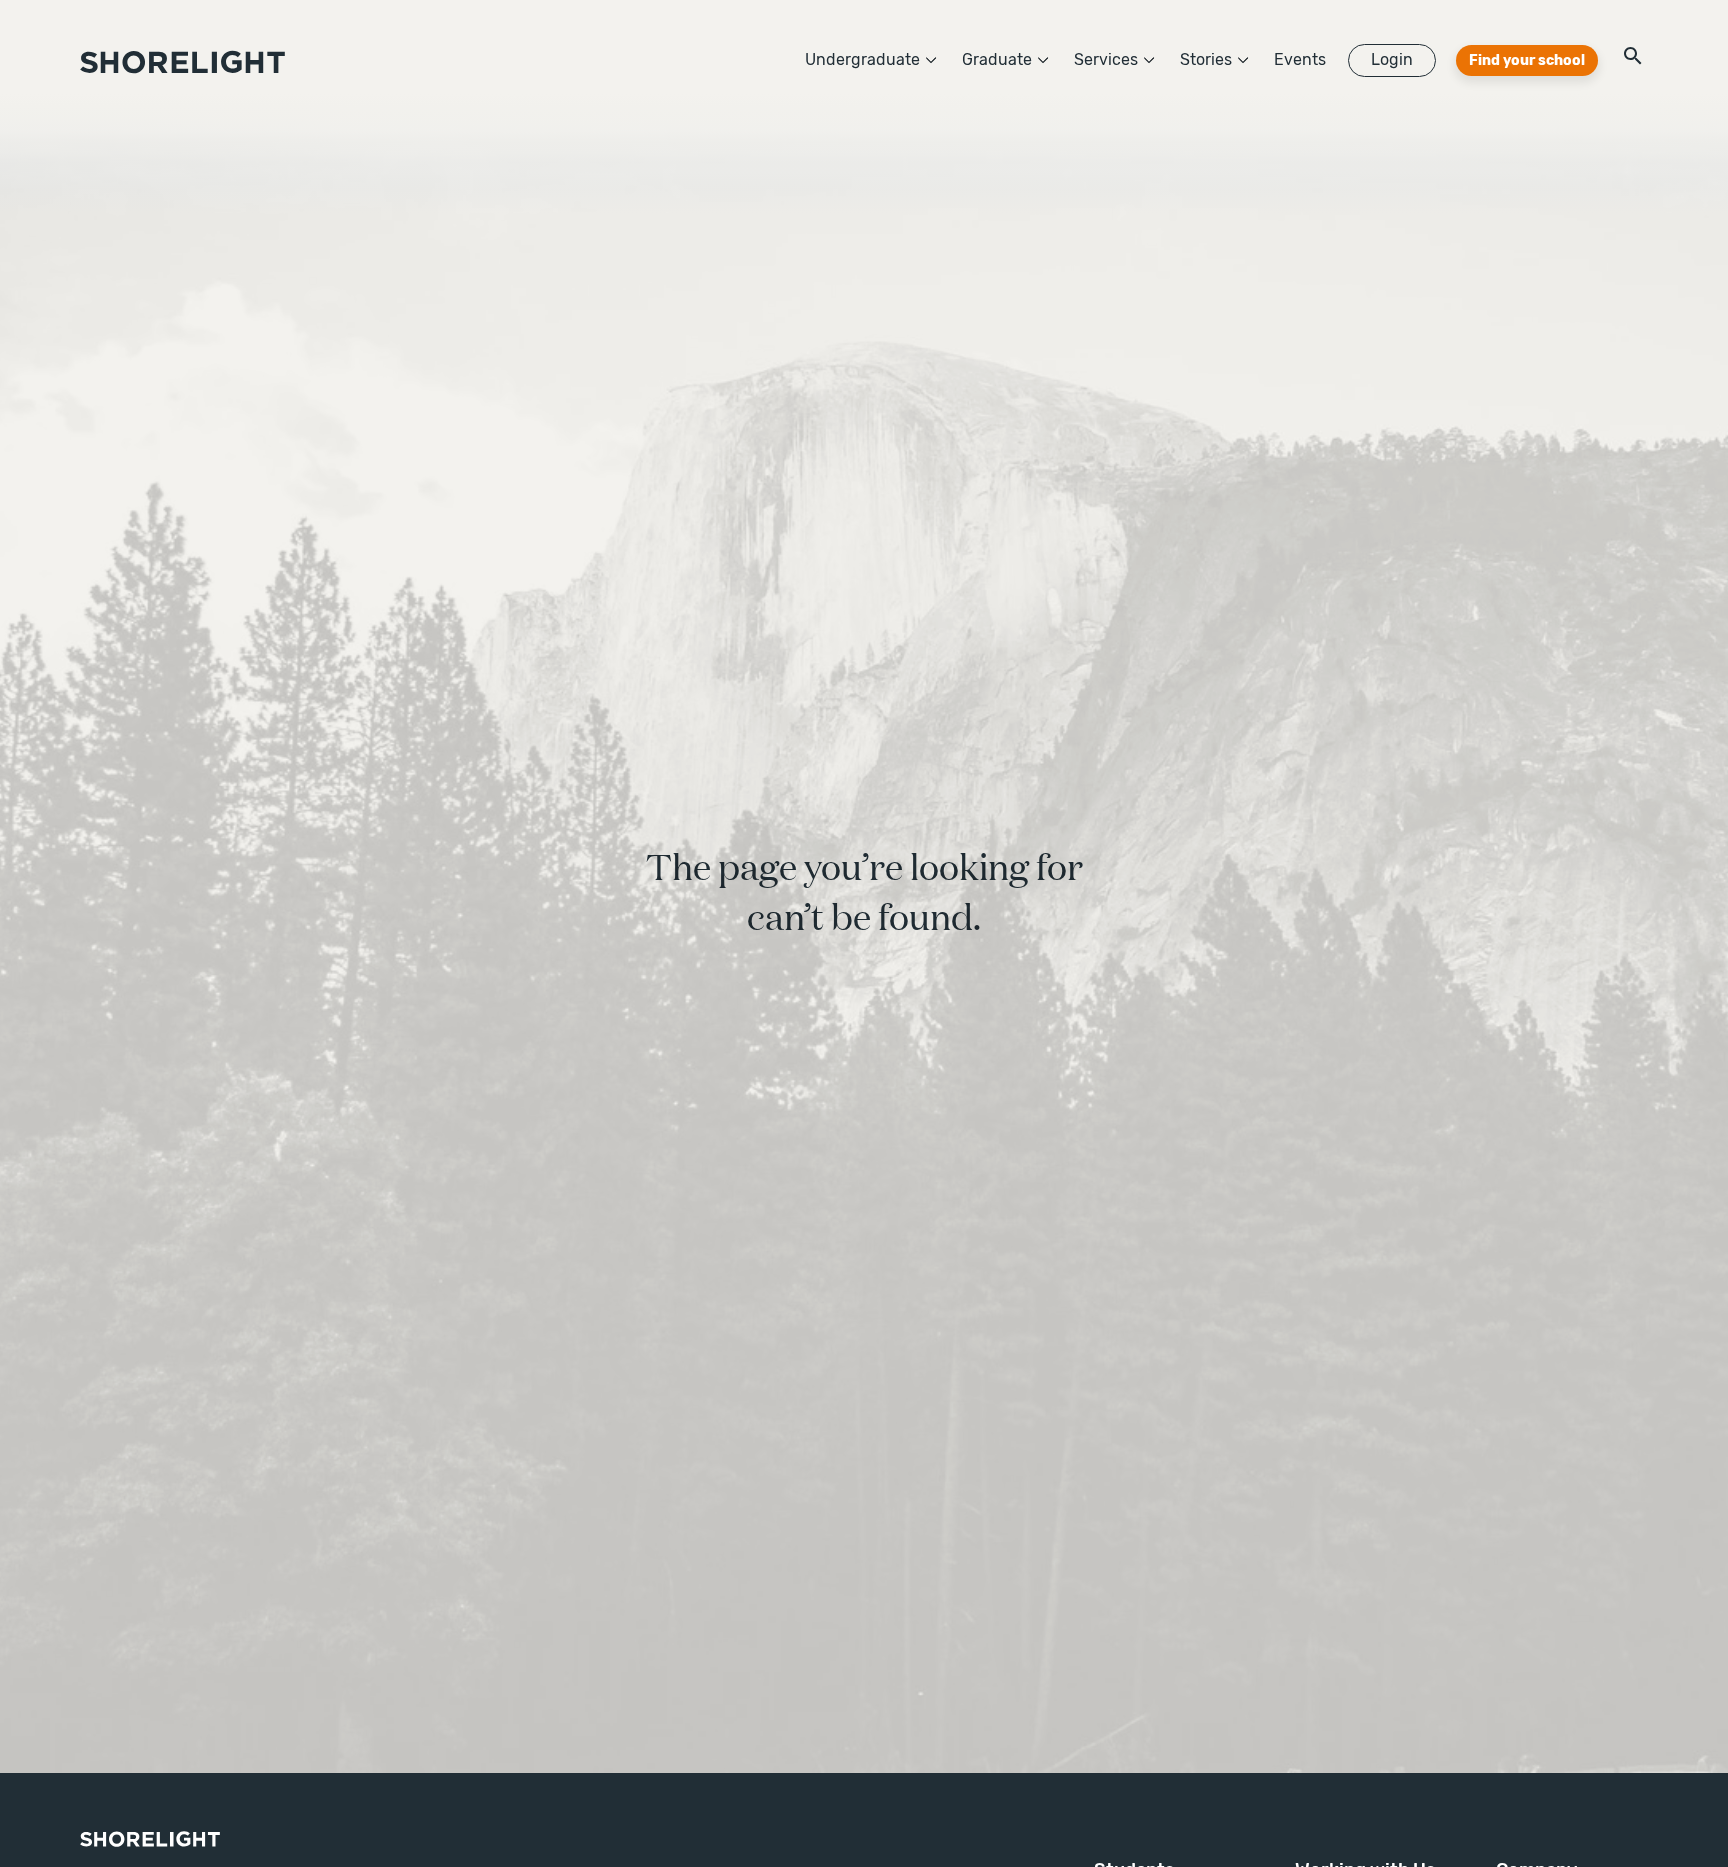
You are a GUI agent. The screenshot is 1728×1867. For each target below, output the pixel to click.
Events (1300, 59)
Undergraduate (862, 59)
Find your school (1527, 60)
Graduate (997, 59)
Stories (1206, 59)
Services (1106, 59)
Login (1392, 59)
